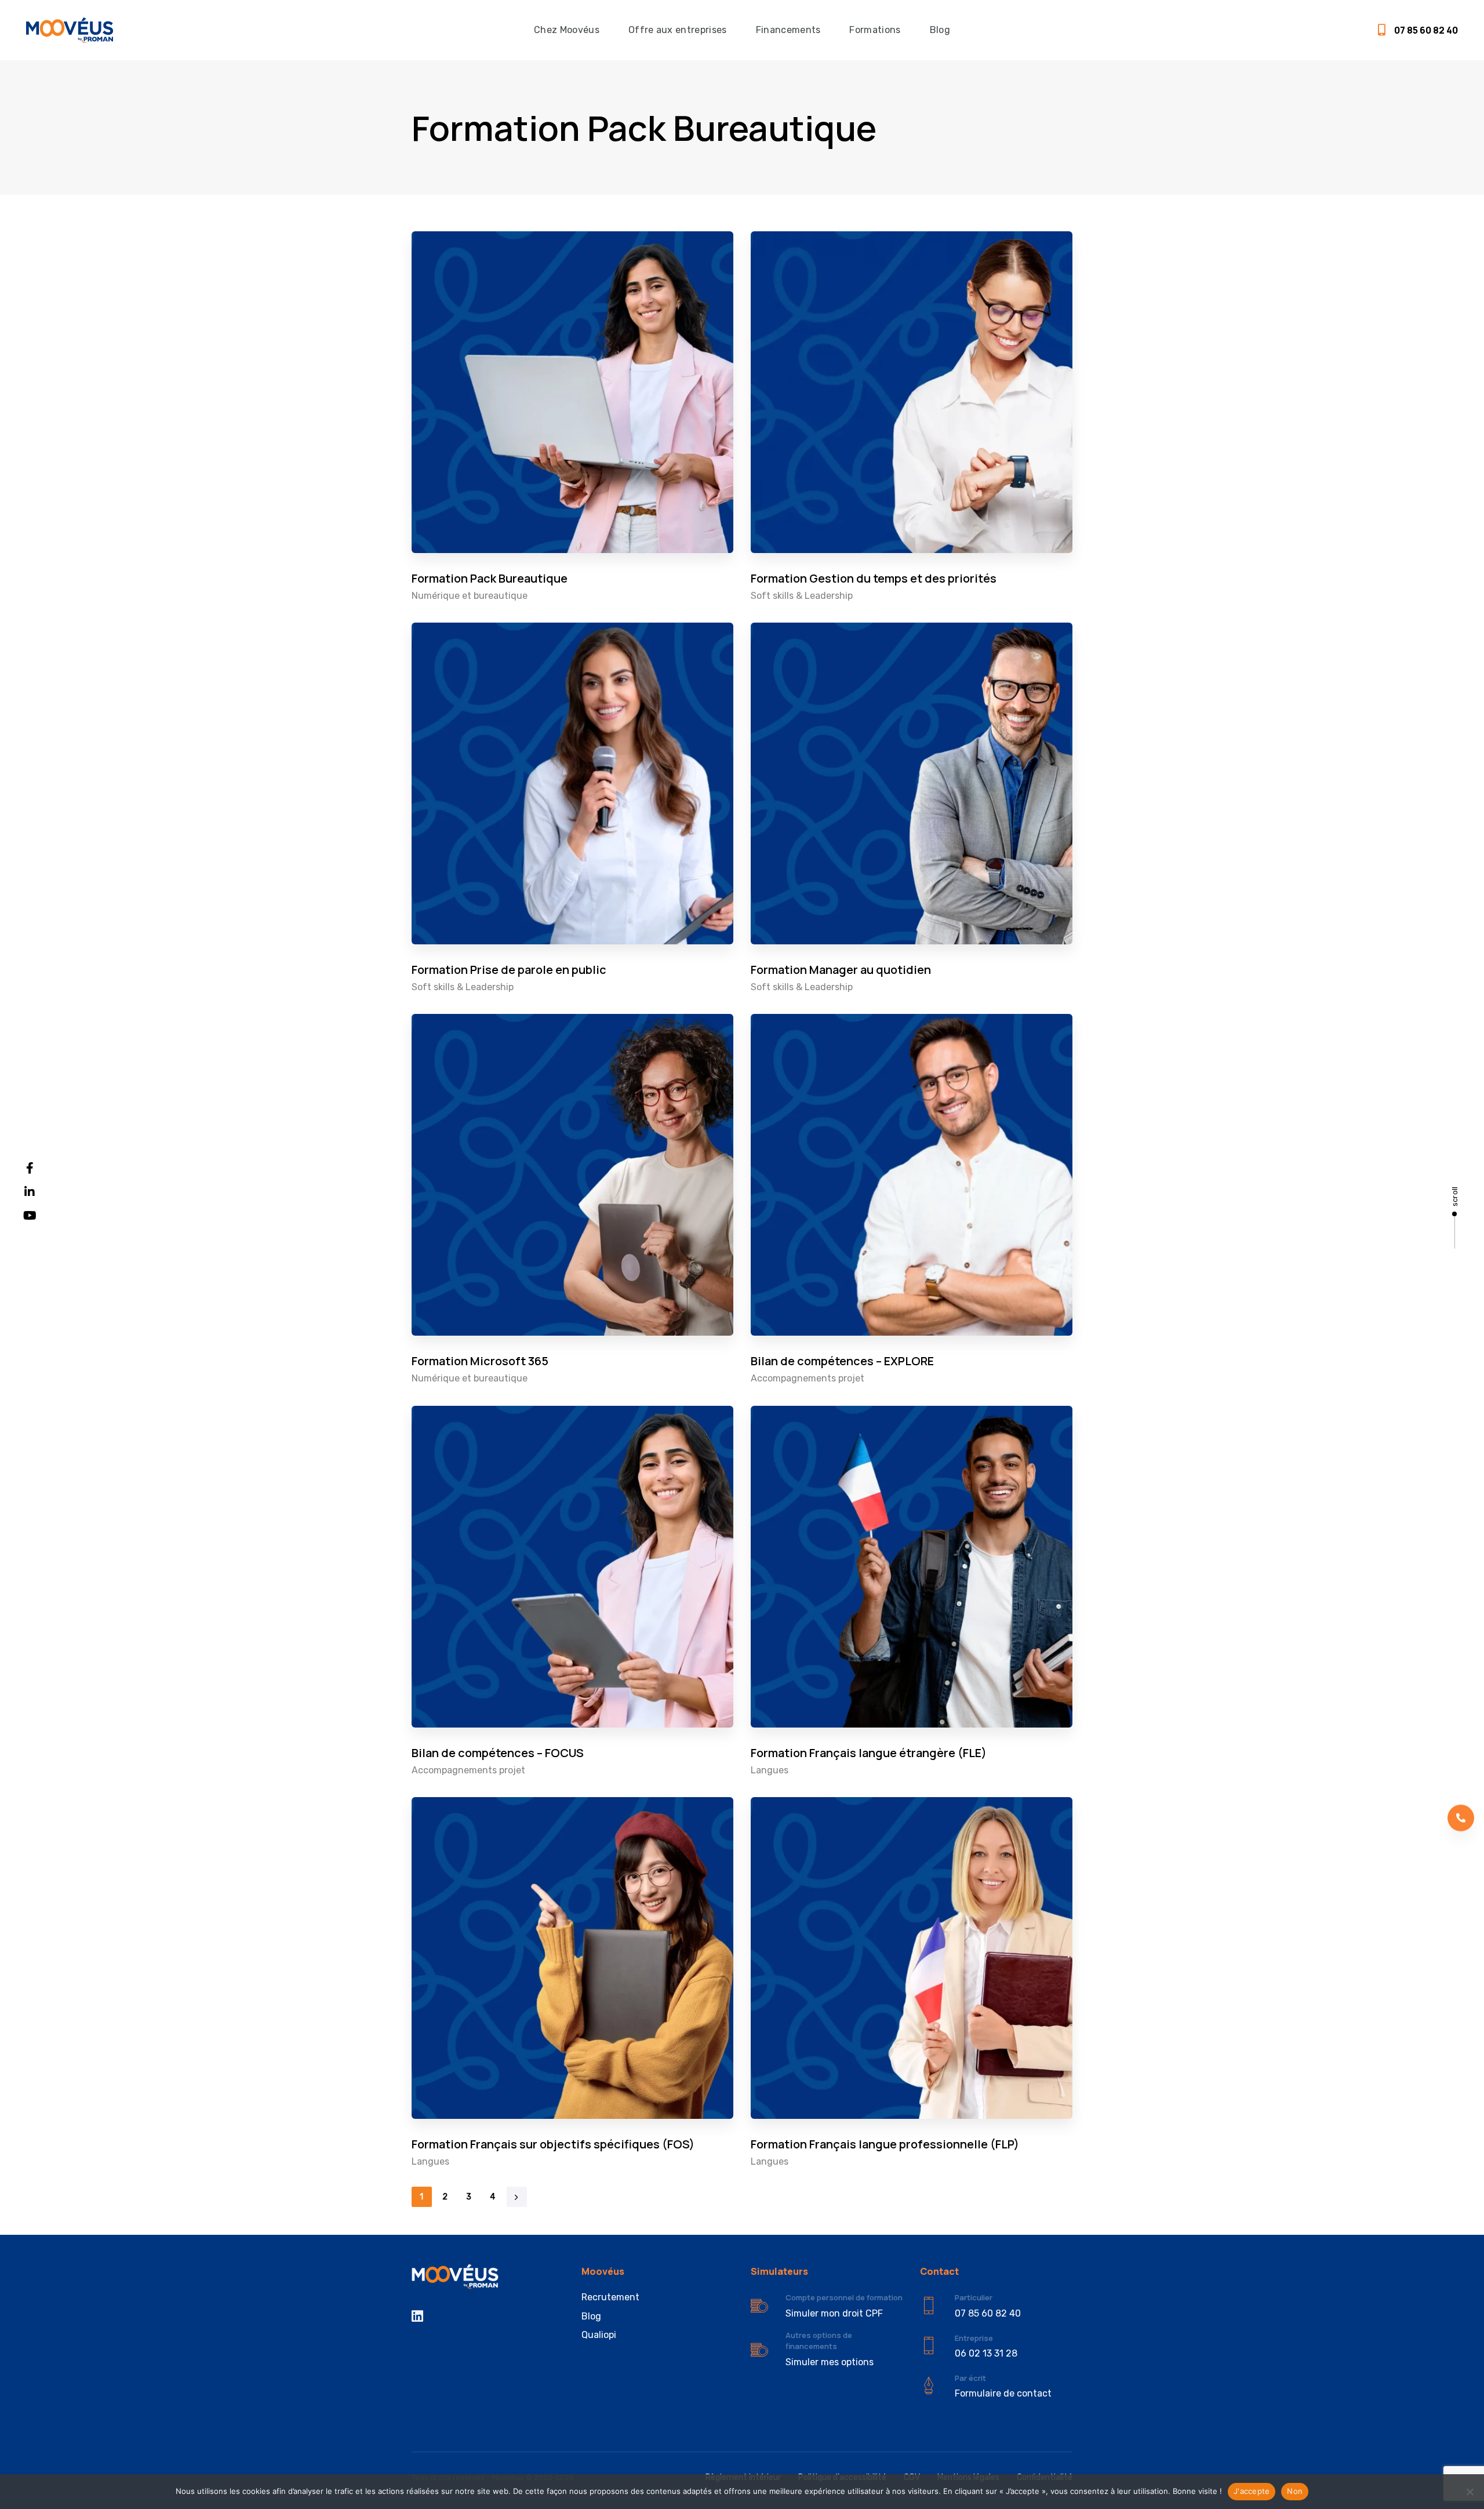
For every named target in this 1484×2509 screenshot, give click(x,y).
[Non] (1470, 2492)
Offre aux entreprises (678, 30)
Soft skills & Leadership (802, 596)
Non (1295, 2491)
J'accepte (1252, 2491)
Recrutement (610, 2297)
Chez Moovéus (567, 30)
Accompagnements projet (808, 1378)
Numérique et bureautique (470, 596)
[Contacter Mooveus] (996, 2386)
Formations (875, 30)
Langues (770, 1770)
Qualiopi (599, 2335)
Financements (788, 30)
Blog (940, 30)
